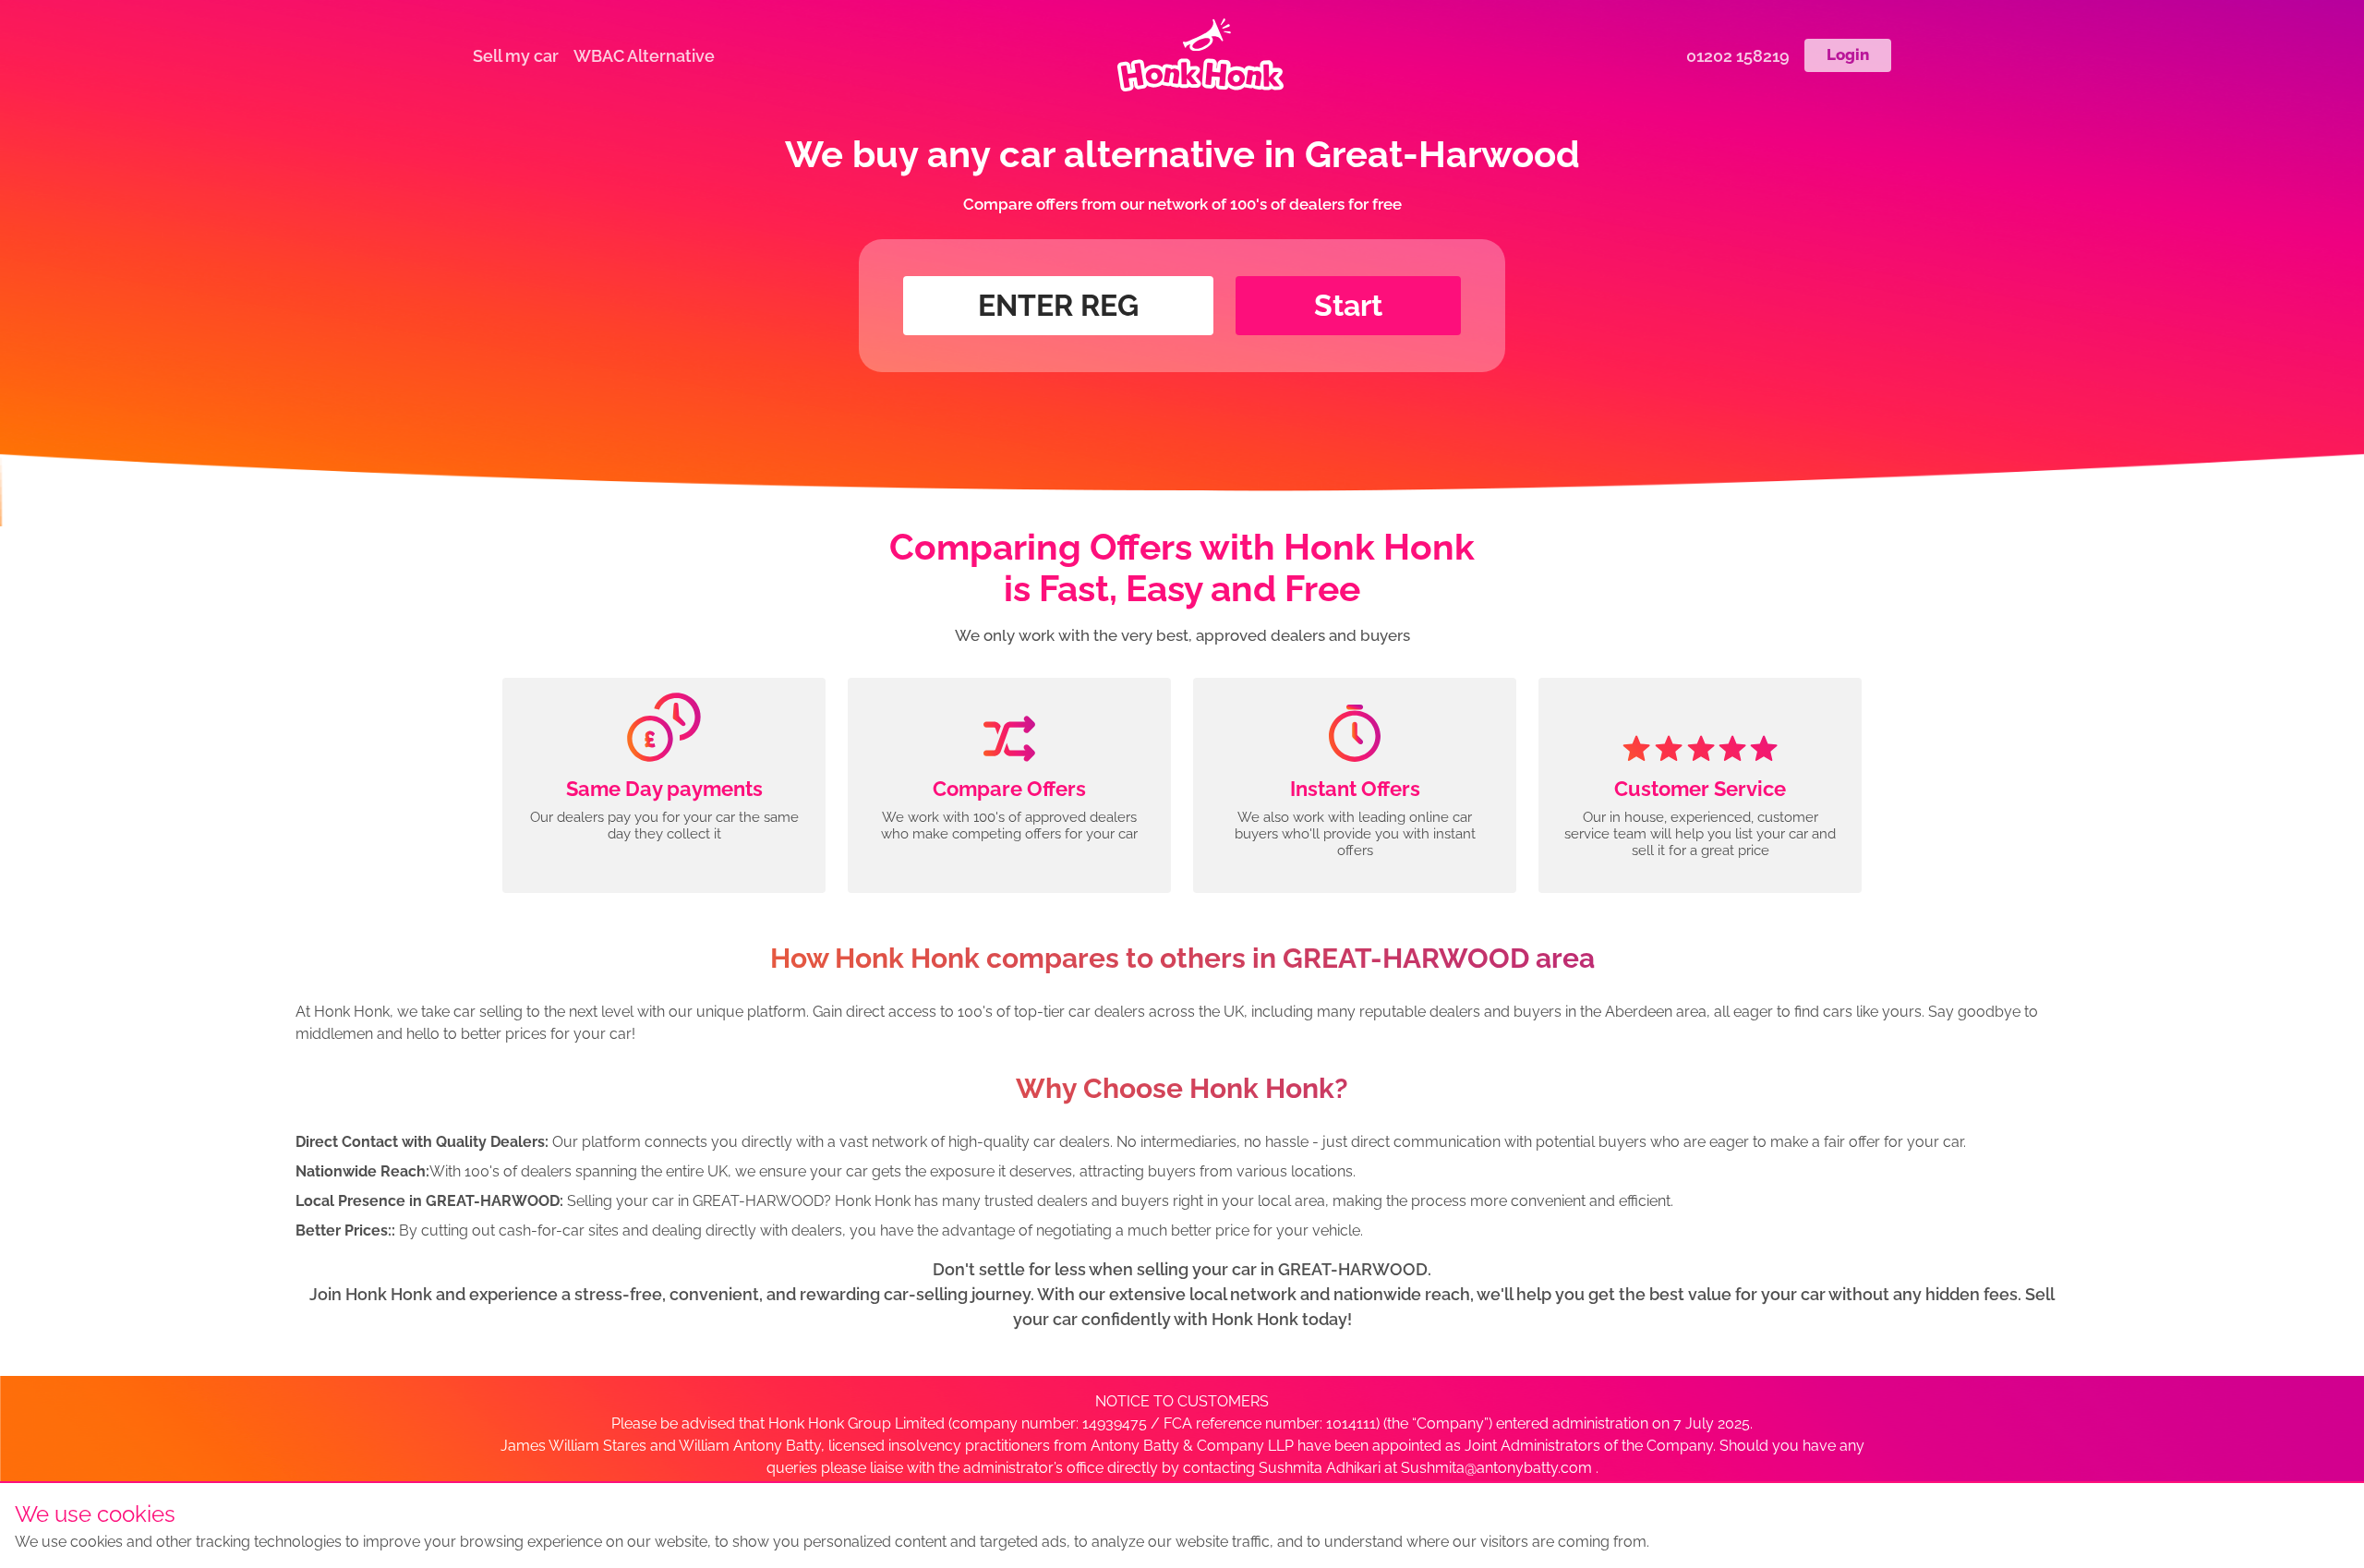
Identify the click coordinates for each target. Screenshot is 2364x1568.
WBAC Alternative (644, 56)
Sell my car (516, 56)
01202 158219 (1738, 56)
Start (1348, 305)
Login (1848, 54)
